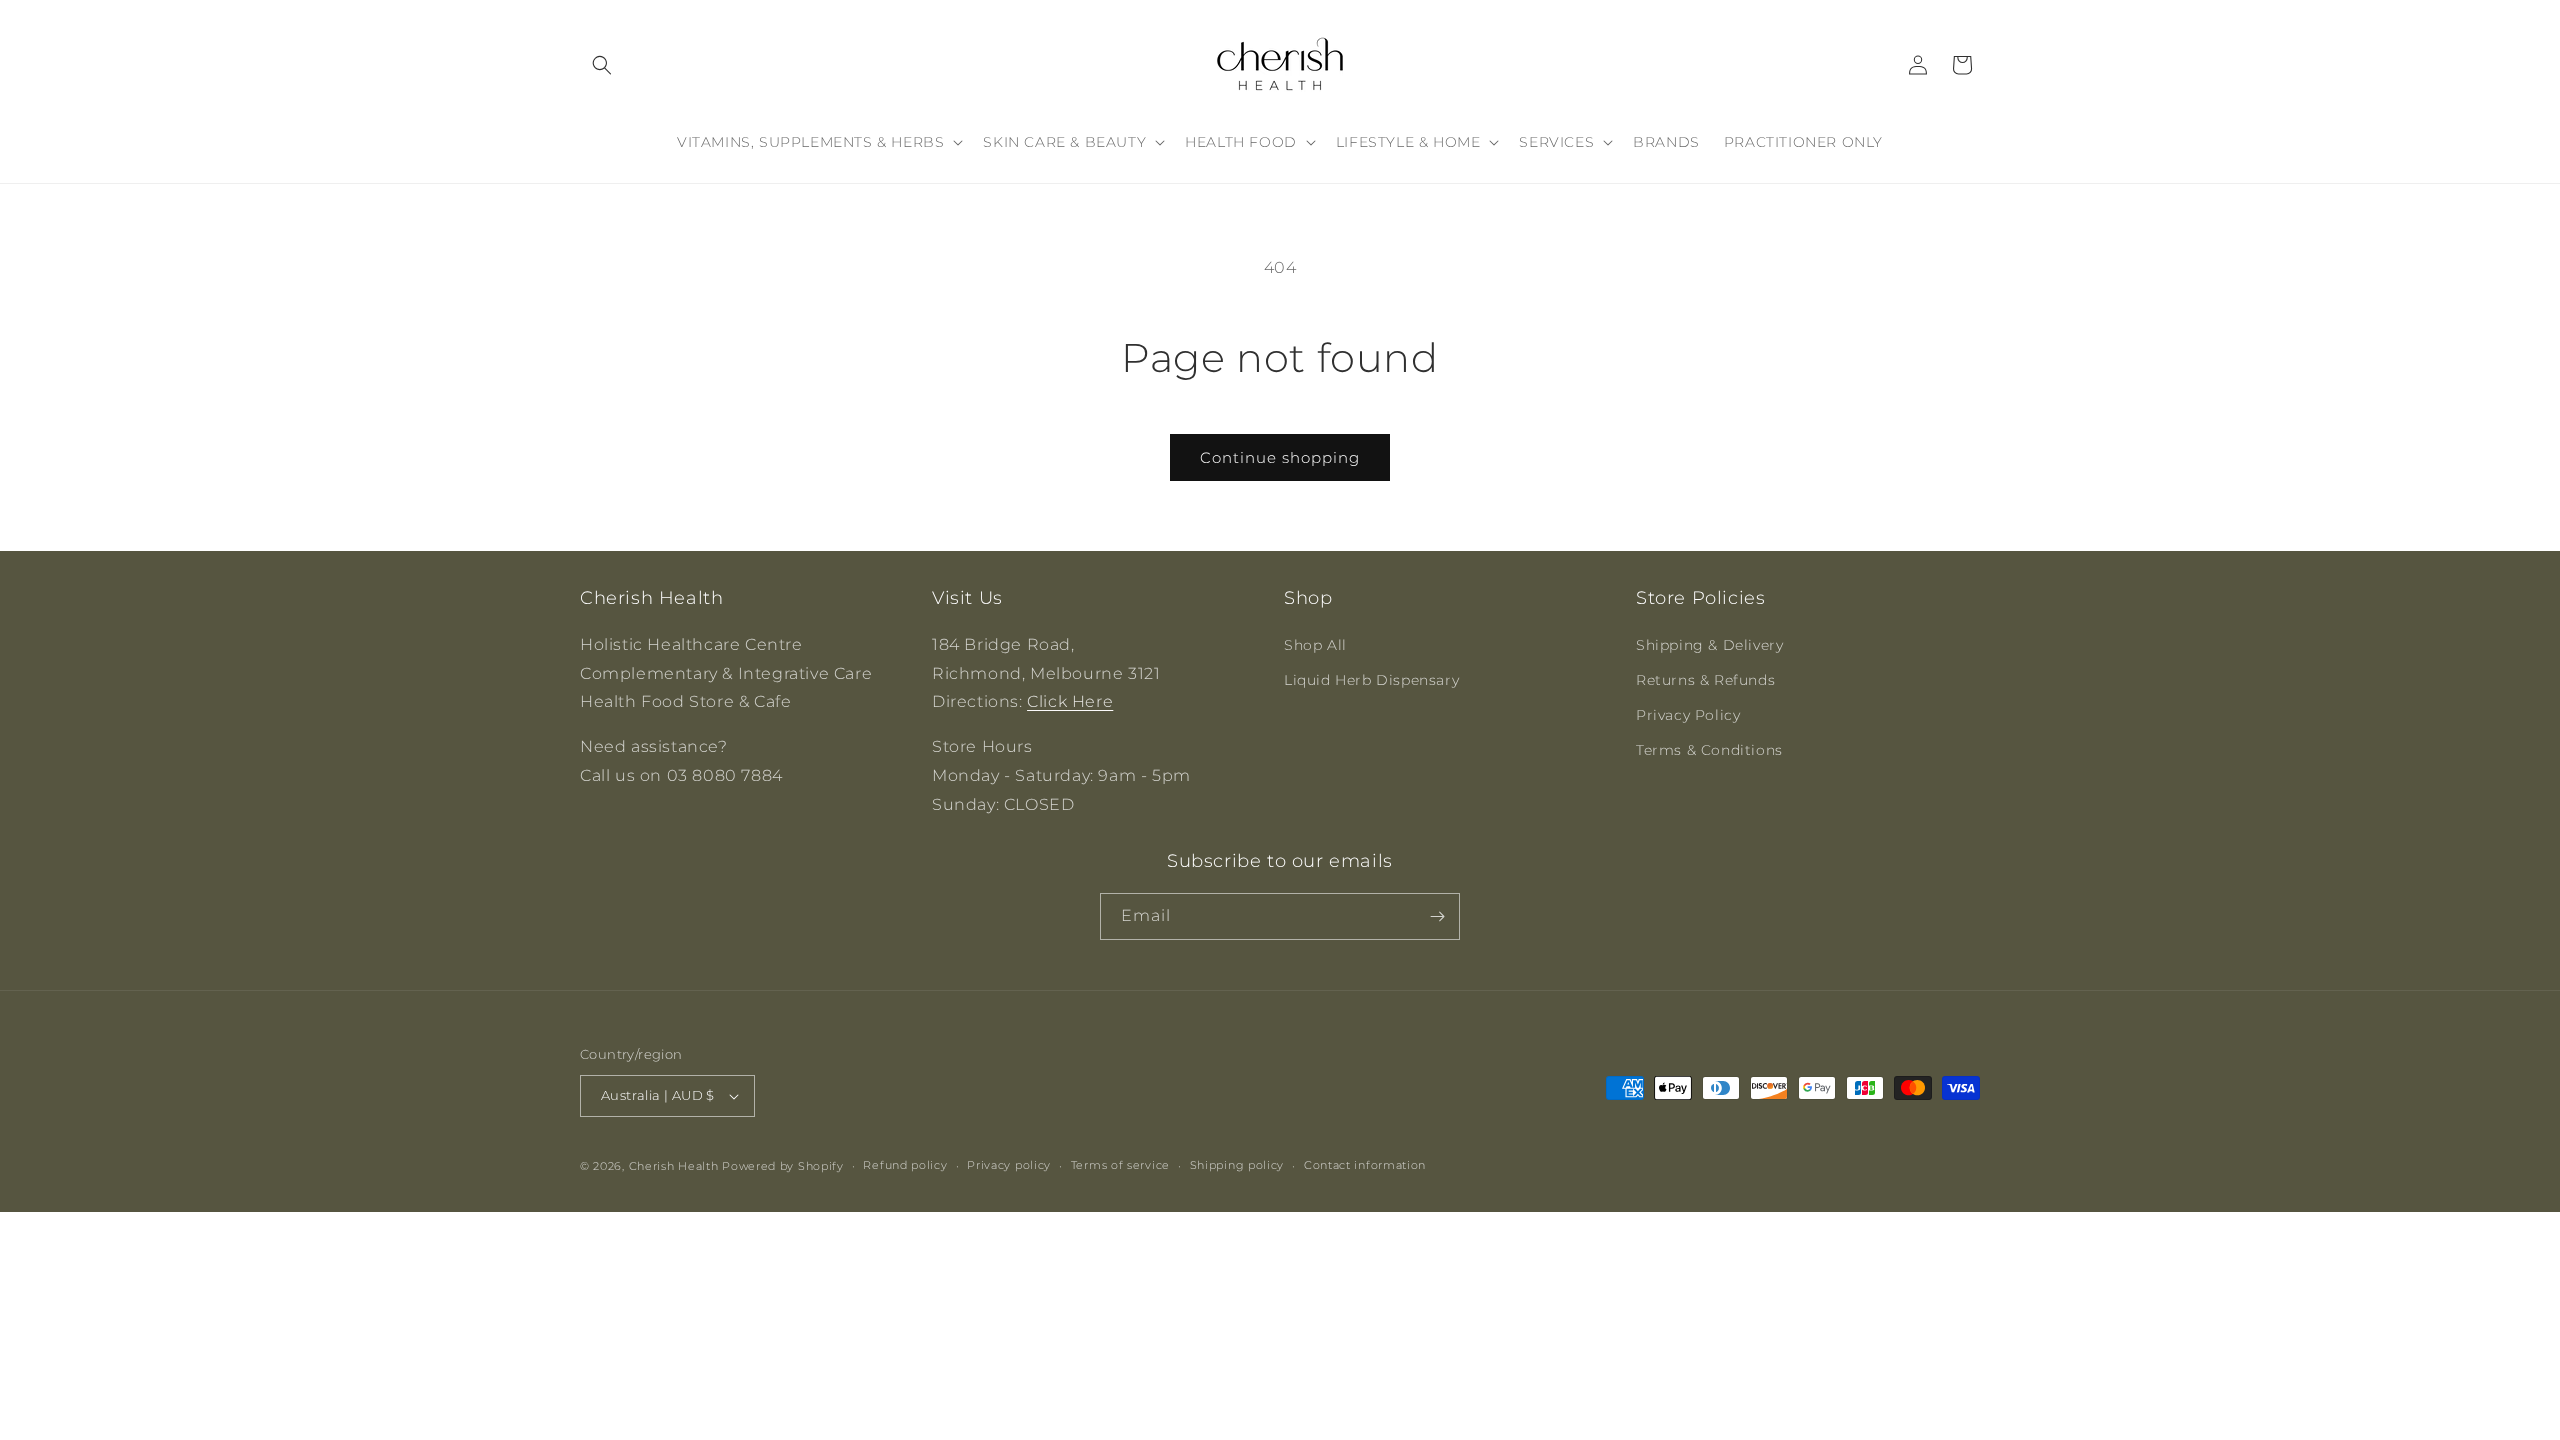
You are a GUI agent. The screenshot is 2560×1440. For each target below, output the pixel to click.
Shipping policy (1237, 1165)
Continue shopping (1280, 457)
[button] (602, 65)
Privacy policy (1009, 1165)
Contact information (1365, 1165)
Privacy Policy (1688, 715)
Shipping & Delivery (1709, 645)
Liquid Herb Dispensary (1371, 680)
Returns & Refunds (1705, 680)
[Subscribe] (1437, 916)
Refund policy (905, 1165)
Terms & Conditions (1709, 750)
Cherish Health (674, 1166)
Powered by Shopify (783, 1166)
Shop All (1315, 645)
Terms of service (1120, 1165)
